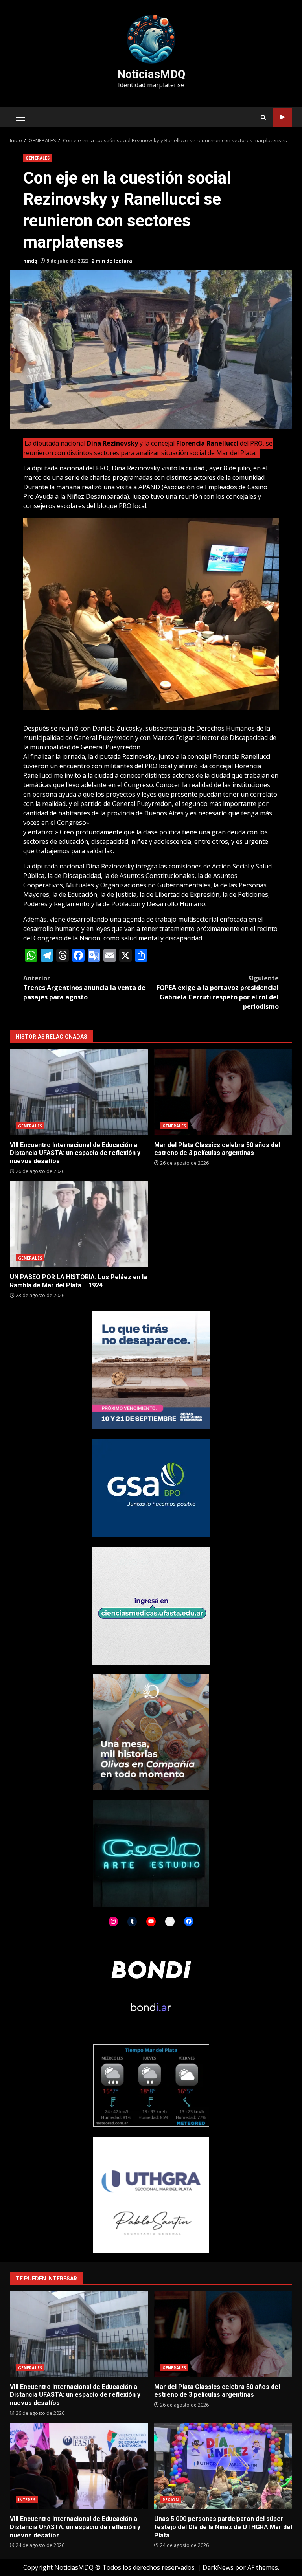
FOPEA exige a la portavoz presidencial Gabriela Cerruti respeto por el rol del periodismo (218, 992)
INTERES (27, 2500)
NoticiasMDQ (151, 74)
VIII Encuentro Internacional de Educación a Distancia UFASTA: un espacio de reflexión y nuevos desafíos (79, 1092)
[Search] (263, 117)
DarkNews (218, 2567)
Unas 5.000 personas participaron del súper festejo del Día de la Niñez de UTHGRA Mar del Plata (223, 2466)
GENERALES (38, 158)
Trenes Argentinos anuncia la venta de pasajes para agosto (84, 988)
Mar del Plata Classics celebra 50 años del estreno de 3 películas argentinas (223, 1092)
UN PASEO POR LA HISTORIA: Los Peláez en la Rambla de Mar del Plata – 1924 (79, 1224)
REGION (171, 2500)
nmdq (30, 261)
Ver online (283, 117)
